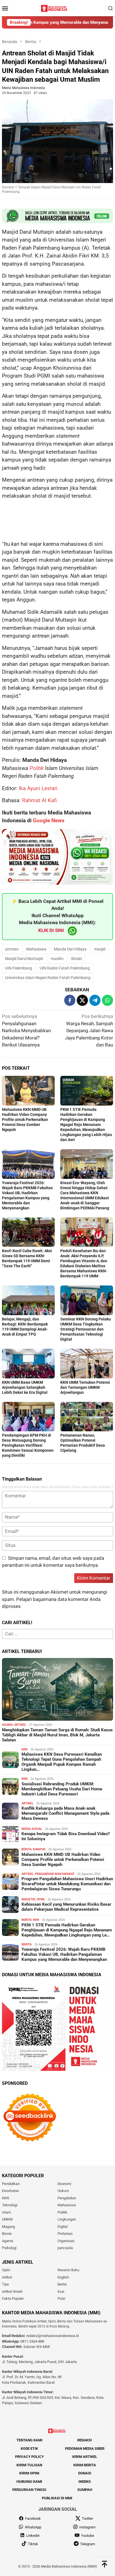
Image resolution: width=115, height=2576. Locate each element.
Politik (37, 768)
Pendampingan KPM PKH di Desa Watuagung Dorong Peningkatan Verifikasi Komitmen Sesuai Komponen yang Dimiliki (28, 1445)
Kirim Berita (85, 2465)
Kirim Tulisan (29, 2465)
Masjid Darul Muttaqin (24, 959)
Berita (27, 1849)
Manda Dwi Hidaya (70, 949)
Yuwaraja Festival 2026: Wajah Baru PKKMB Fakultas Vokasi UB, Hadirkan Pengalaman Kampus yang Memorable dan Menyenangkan (64, 1954)
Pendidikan (11, 2184)
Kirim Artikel (85, 2457)
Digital (63, 2227)
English (63, 2277)
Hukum (63, 2191)
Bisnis (7, 2234)
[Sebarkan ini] (70, 1000)
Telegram (88, 2544)
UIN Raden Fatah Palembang (65, 968)
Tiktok (33, 2544)
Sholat (76, 959)
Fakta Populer (13, 2299)
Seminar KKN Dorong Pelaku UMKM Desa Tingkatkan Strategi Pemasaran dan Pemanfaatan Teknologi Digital (86, 1329)
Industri (28, 1899)
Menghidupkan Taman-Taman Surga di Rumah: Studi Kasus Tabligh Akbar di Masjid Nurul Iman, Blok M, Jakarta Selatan (57, 1735)
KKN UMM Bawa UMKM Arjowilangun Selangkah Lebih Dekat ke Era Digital (25, 1387)
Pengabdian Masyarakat (55, 1874)
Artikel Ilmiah (12, 2292)
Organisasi (66, 2241)
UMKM (7, 2219)
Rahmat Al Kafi (39, 800)
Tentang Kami (29, 2440)
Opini (41, 1899)
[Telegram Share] (95, 1000)
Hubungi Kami (29, 2482)
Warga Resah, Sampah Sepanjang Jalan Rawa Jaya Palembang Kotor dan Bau (89, 1031)
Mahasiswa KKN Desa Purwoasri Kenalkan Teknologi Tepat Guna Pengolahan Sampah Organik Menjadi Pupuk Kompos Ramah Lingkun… (62, 1762)
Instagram (87, 2527)
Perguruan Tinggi (29, 2490)
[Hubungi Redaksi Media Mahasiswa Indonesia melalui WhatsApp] (57, 216)
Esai (61, 2292)
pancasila (65, 2248)
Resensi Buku (68, 2270)
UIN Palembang (19, 968)
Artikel (20, 1725)
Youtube (88, 2536)
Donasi (85, 2473)
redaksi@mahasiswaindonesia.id (52, 2336)
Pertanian (65, 2234)
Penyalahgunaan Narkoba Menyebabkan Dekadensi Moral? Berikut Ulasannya (26, 1031)
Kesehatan (10, 2191)
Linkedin (33, 2536)
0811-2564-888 (32, 2341)
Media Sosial (32, 1829)
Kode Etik (29, 2449)
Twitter (87, 2519)
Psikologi (9, 2248)
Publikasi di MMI (57, 2498)
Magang (8, 2227)
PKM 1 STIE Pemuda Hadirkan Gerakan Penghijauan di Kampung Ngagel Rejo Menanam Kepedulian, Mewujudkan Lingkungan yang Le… (67, 1930)
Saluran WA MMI (37, 2347)
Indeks (85, 2482)
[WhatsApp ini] (107, 1000)
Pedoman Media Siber (85, 2449)
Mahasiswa (36, 949)
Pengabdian (67, 2198)
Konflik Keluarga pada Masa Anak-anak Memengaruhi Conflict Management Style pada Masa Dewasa (65, 1813)
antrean (12, 949)
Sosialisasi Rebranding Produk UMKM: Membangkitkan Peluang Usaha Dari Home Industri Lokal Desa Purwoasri (62, 1789)
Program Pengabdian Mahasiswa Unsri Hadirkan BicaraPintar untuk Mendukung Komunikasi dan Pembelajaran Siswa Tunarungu (67, 1884)
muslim (57, 959)
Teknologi (10, 2205)
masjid (100, 949)
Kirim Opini (29, 2473)
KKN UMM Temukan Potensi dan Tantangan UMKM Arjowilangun (85, 1387)
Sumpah (85, 2490)
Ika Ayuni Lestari (38, 788)
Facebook (33, 2519)
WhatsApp (33, 2527)
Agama (7, 1725)
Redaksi (85, 2440)
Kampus (39, 1849)
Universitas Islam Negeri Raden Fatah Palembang (48, 978)
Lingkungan (67, 2219)
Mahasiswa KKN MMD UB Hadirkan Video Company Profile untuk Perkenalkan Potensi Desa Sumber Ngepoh (25, 1120)
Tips (5, 2285)
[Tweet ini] (82, 1000)
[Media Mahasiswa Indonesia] (55, 8)
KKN (25, 1749)
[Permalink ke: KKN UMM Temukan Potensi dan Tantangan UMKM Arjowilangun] (87, 1364)
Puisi (61, 2299)
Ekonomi (64, 2184)
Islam (6, 2212)
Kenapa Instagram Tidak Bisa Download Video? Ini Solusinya (66, 1836)
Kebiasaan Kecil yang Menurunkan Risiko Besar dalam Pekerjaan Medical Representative (66, 1907)
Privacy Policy (29, 2457)
